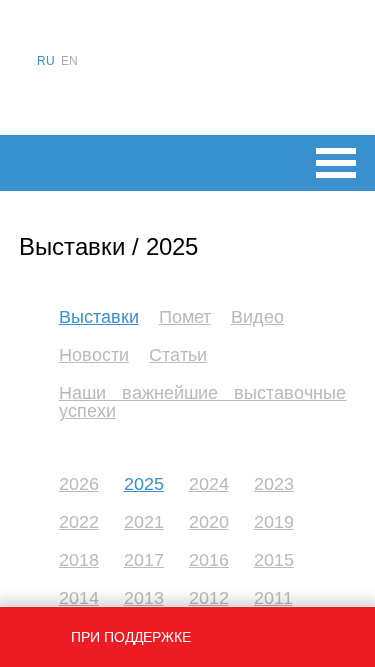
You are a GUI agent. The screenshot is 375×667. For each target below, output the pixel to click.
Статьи (178, 355)
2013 (144, 598)
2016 (209, 560)
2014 (79, 598)
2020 (209, 522)
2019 (274, 522)
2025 (144, 484)
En (69, 61)
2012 (209, 598)
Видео (257, 317)
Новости (94, 355)
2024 (209, 484)
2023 (274, 484)
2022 (79, 522)
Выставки (99, 317)
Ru (46, 61)
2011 (273, 598)
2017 (144, 560)
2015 (274, 560)
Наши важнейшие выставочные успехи (203, 402)
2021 (144, 522)
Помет (185, 317)
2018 (79, 560)
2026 (79, 484)
